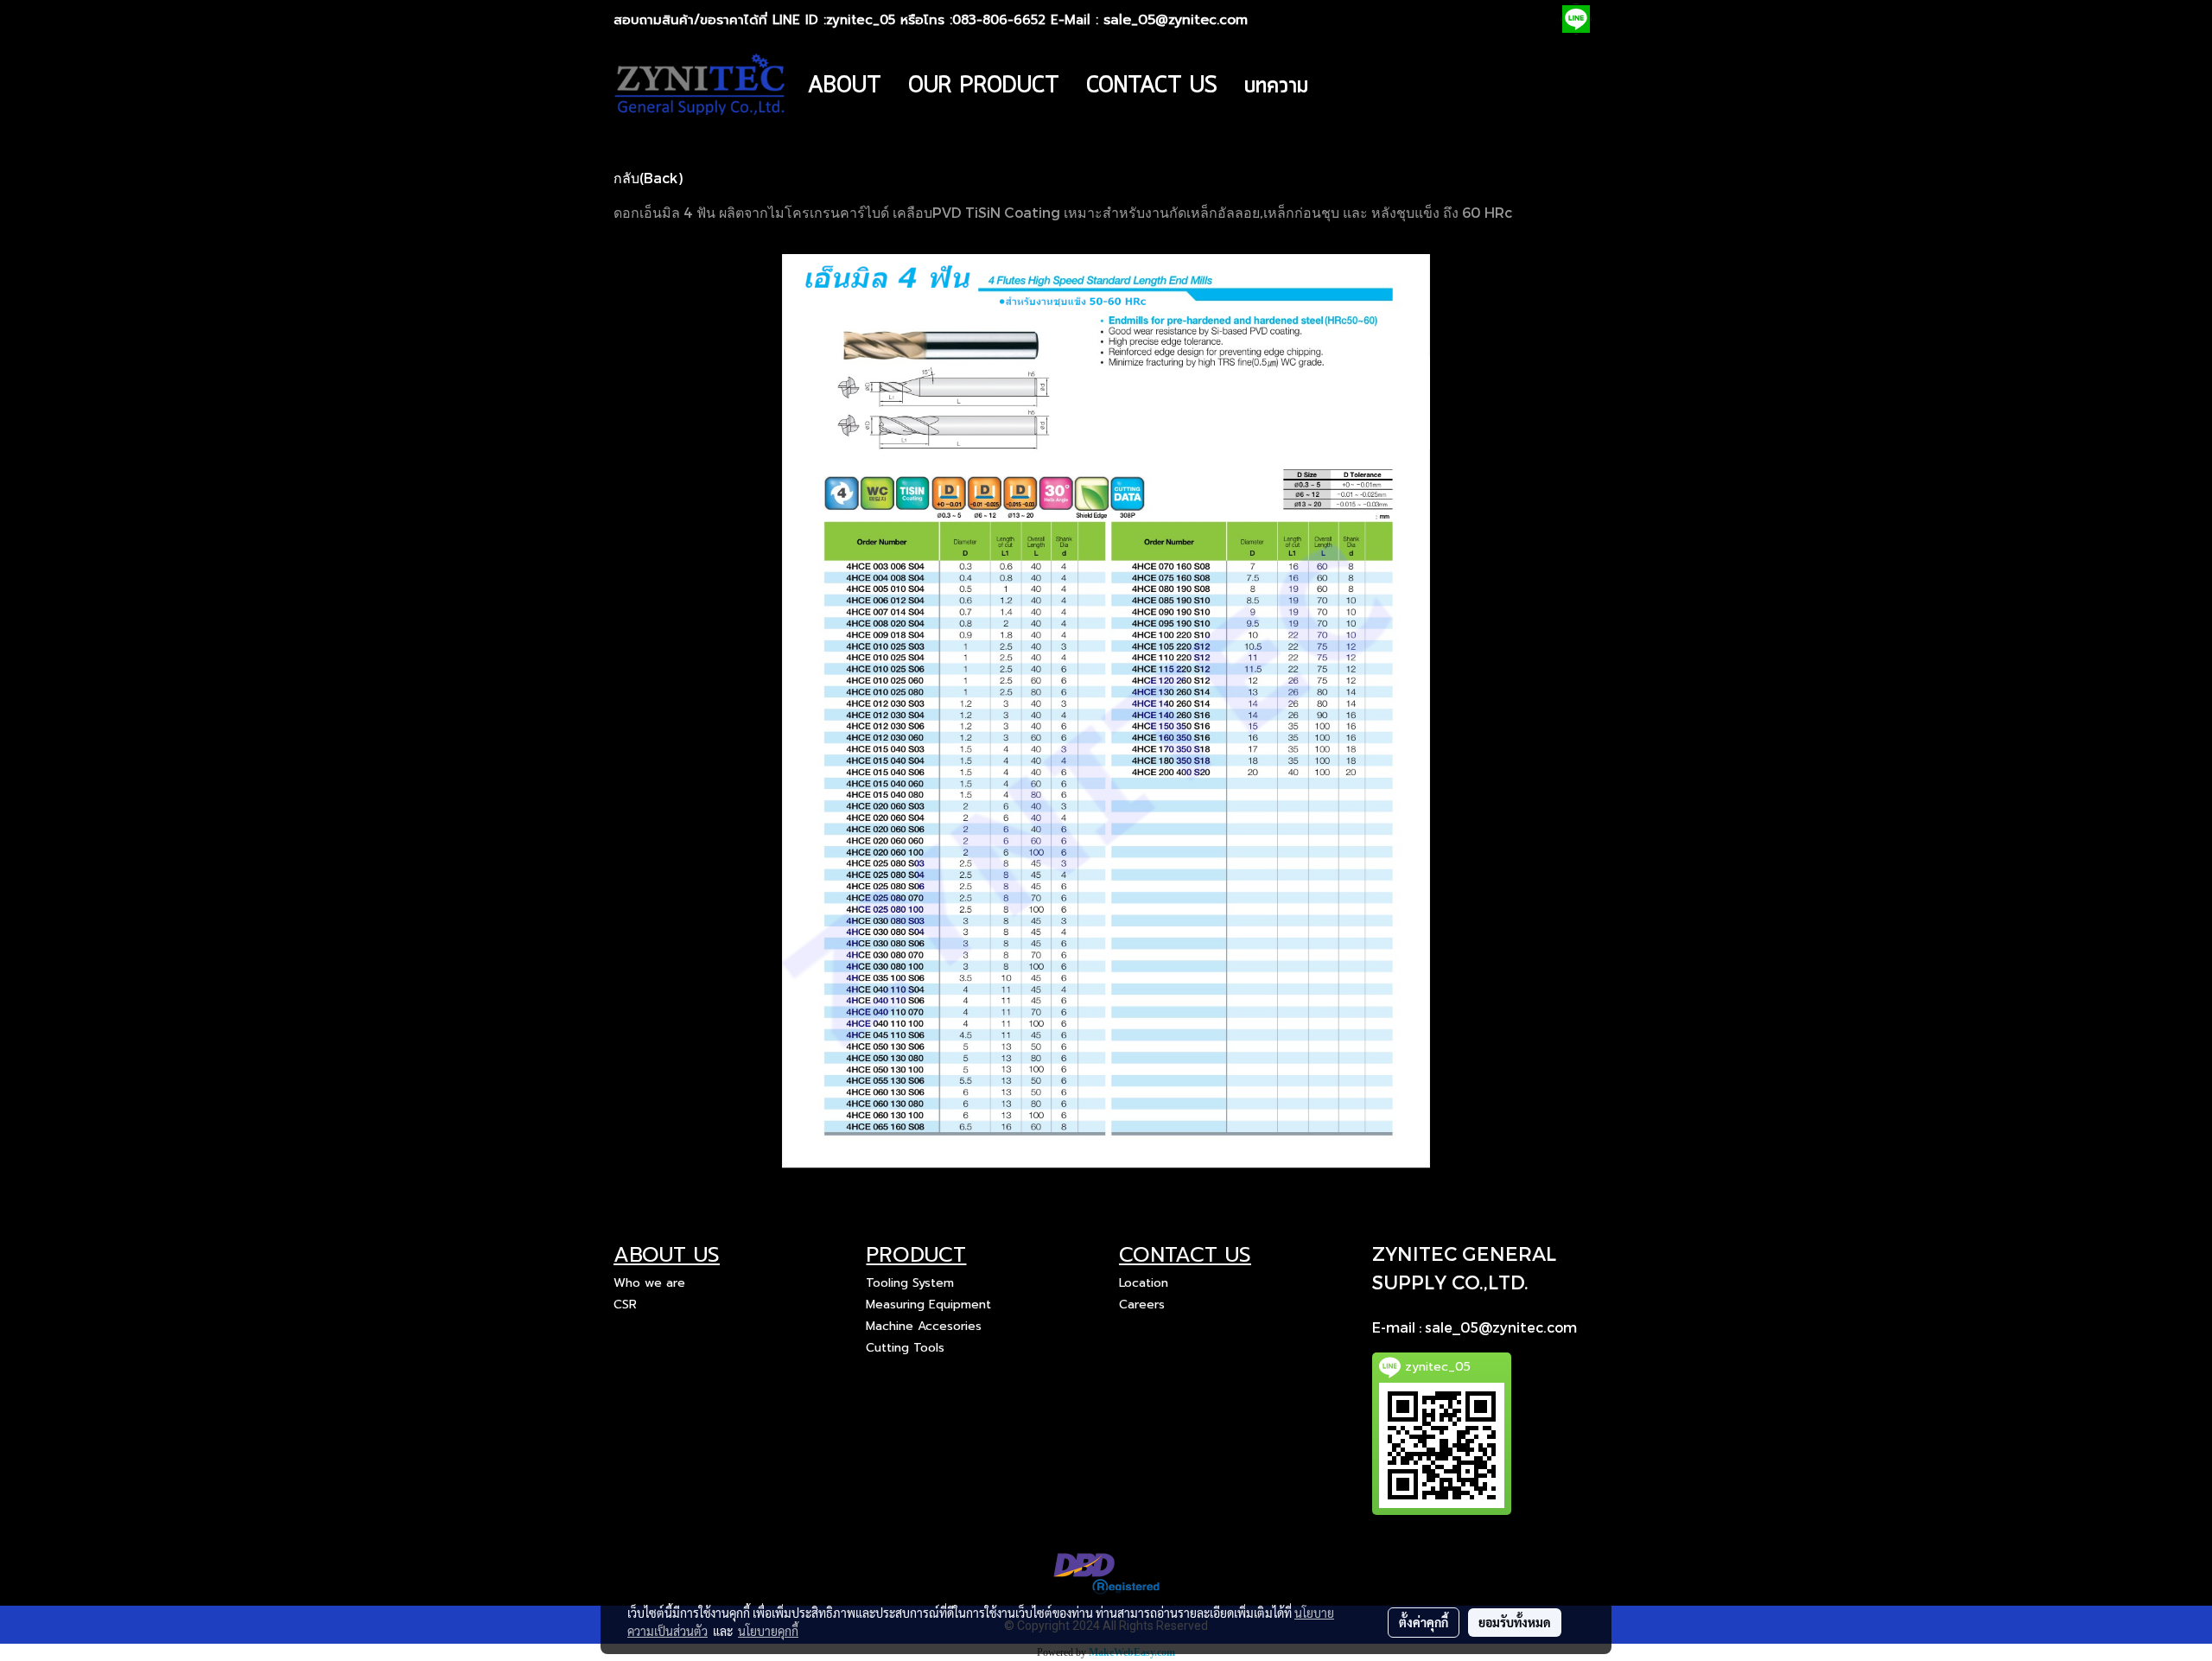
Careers (1142, 1305)
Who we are (649, 1283)
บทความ (1276, 86)
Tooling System (910, 1283)
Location (1144, 1283)
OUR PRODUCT (984, 86)
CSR (625, 1305)
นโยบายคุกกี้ (768, 1631)
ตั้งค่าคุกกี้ (1424, 1622)
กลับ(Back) (648, 178)
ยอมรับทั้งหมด (1515, 1622)
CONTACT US (1152, 86)
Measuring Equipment (928, 1305)
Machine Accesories (924, 1326)
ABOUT (845, 86)
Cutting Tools (905, 1348)
